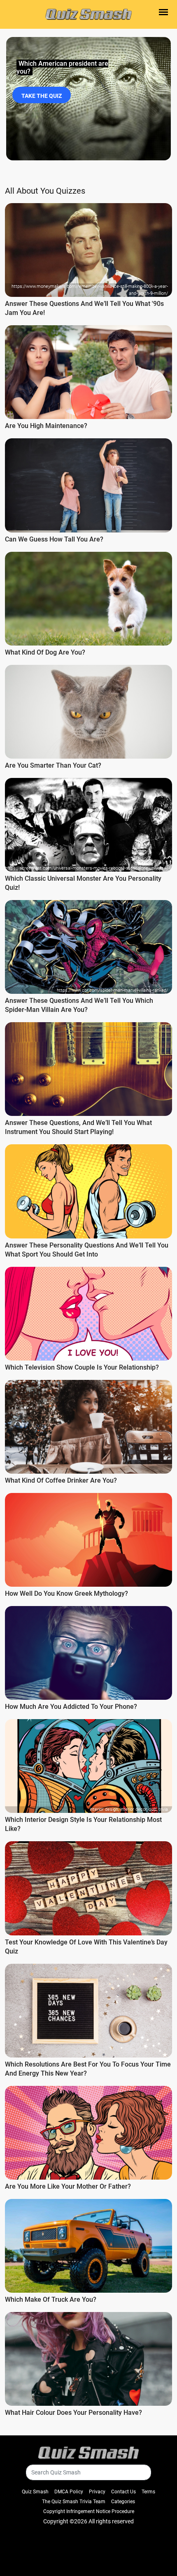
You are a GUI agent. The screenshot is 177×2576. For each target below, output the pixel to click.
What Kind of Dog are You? (45, 652)
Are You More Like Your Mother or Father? (68, 2186)
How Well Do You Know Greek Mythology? (66, 1594)
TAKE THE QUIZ (42, 96)
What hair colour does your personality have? (73, 2413)
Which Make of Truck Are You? (51, 2299)
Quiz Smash (35, 2492)
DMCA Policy (69, 2492)
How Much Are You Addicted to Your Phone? (71, 1707)
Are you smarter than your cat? (53, 765)
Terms (148, 2492)
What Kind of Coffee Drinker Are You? (61, 1480)
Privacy (97, 2492)
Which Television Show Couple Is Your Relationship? (82, 1367)
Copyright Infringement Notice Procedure (89, 2511)
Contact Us (123, 2492)
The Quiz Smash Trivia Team (74, 2502)
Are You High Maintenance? (46, 426)
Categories (123, 2502)
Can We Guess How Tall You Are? (54, 539)
